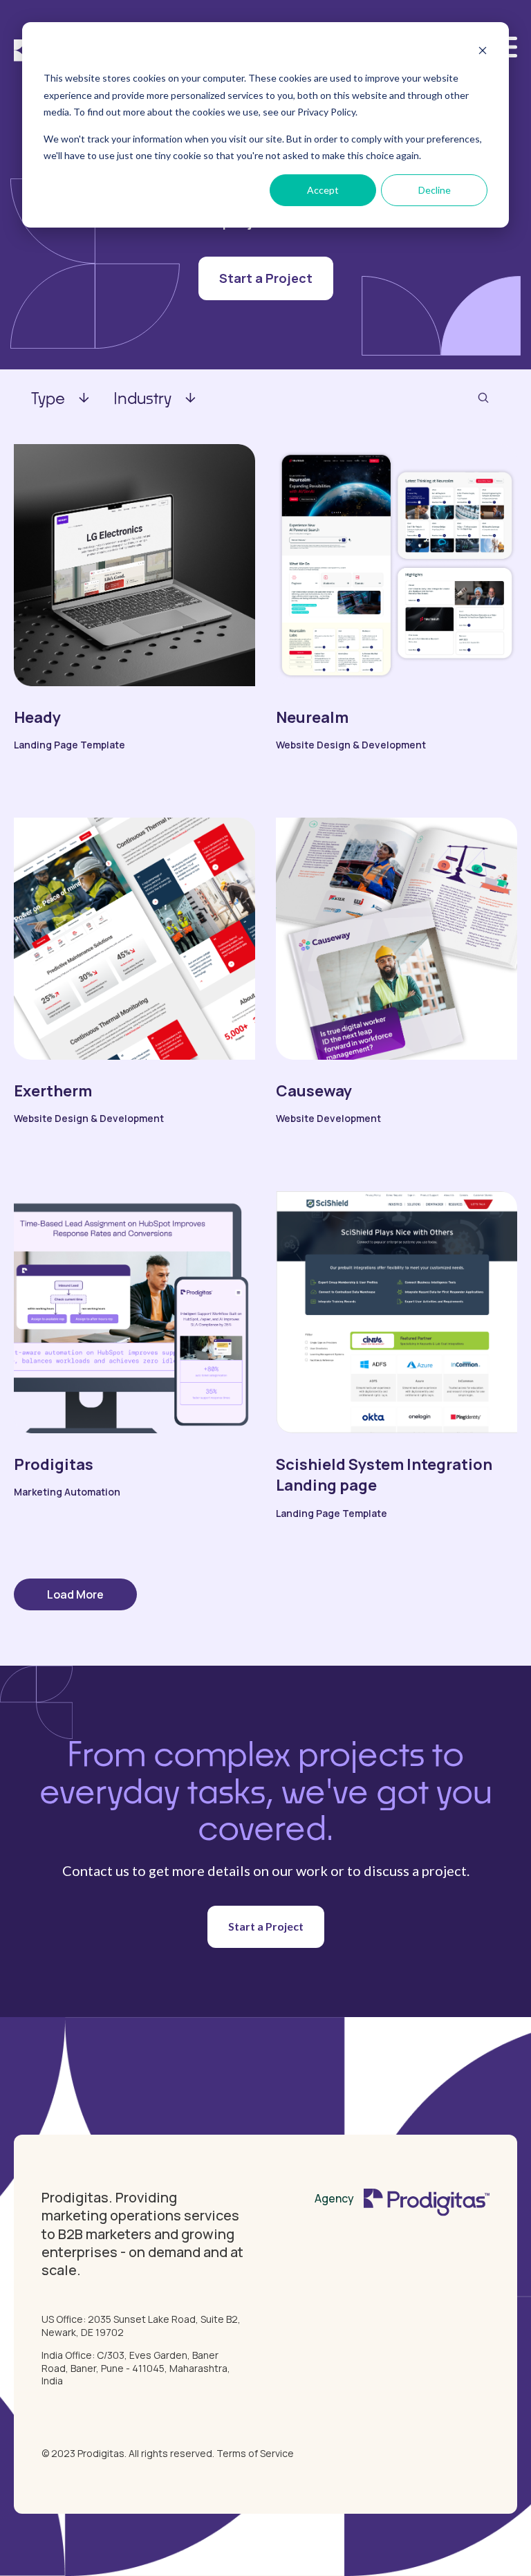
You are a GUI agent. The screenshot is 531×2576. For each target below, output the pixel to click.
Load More (75, 1594)
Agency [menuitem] (334, 2198)
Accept (323, 190)
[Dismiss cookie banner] (483, 52)
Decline (435, 190)
